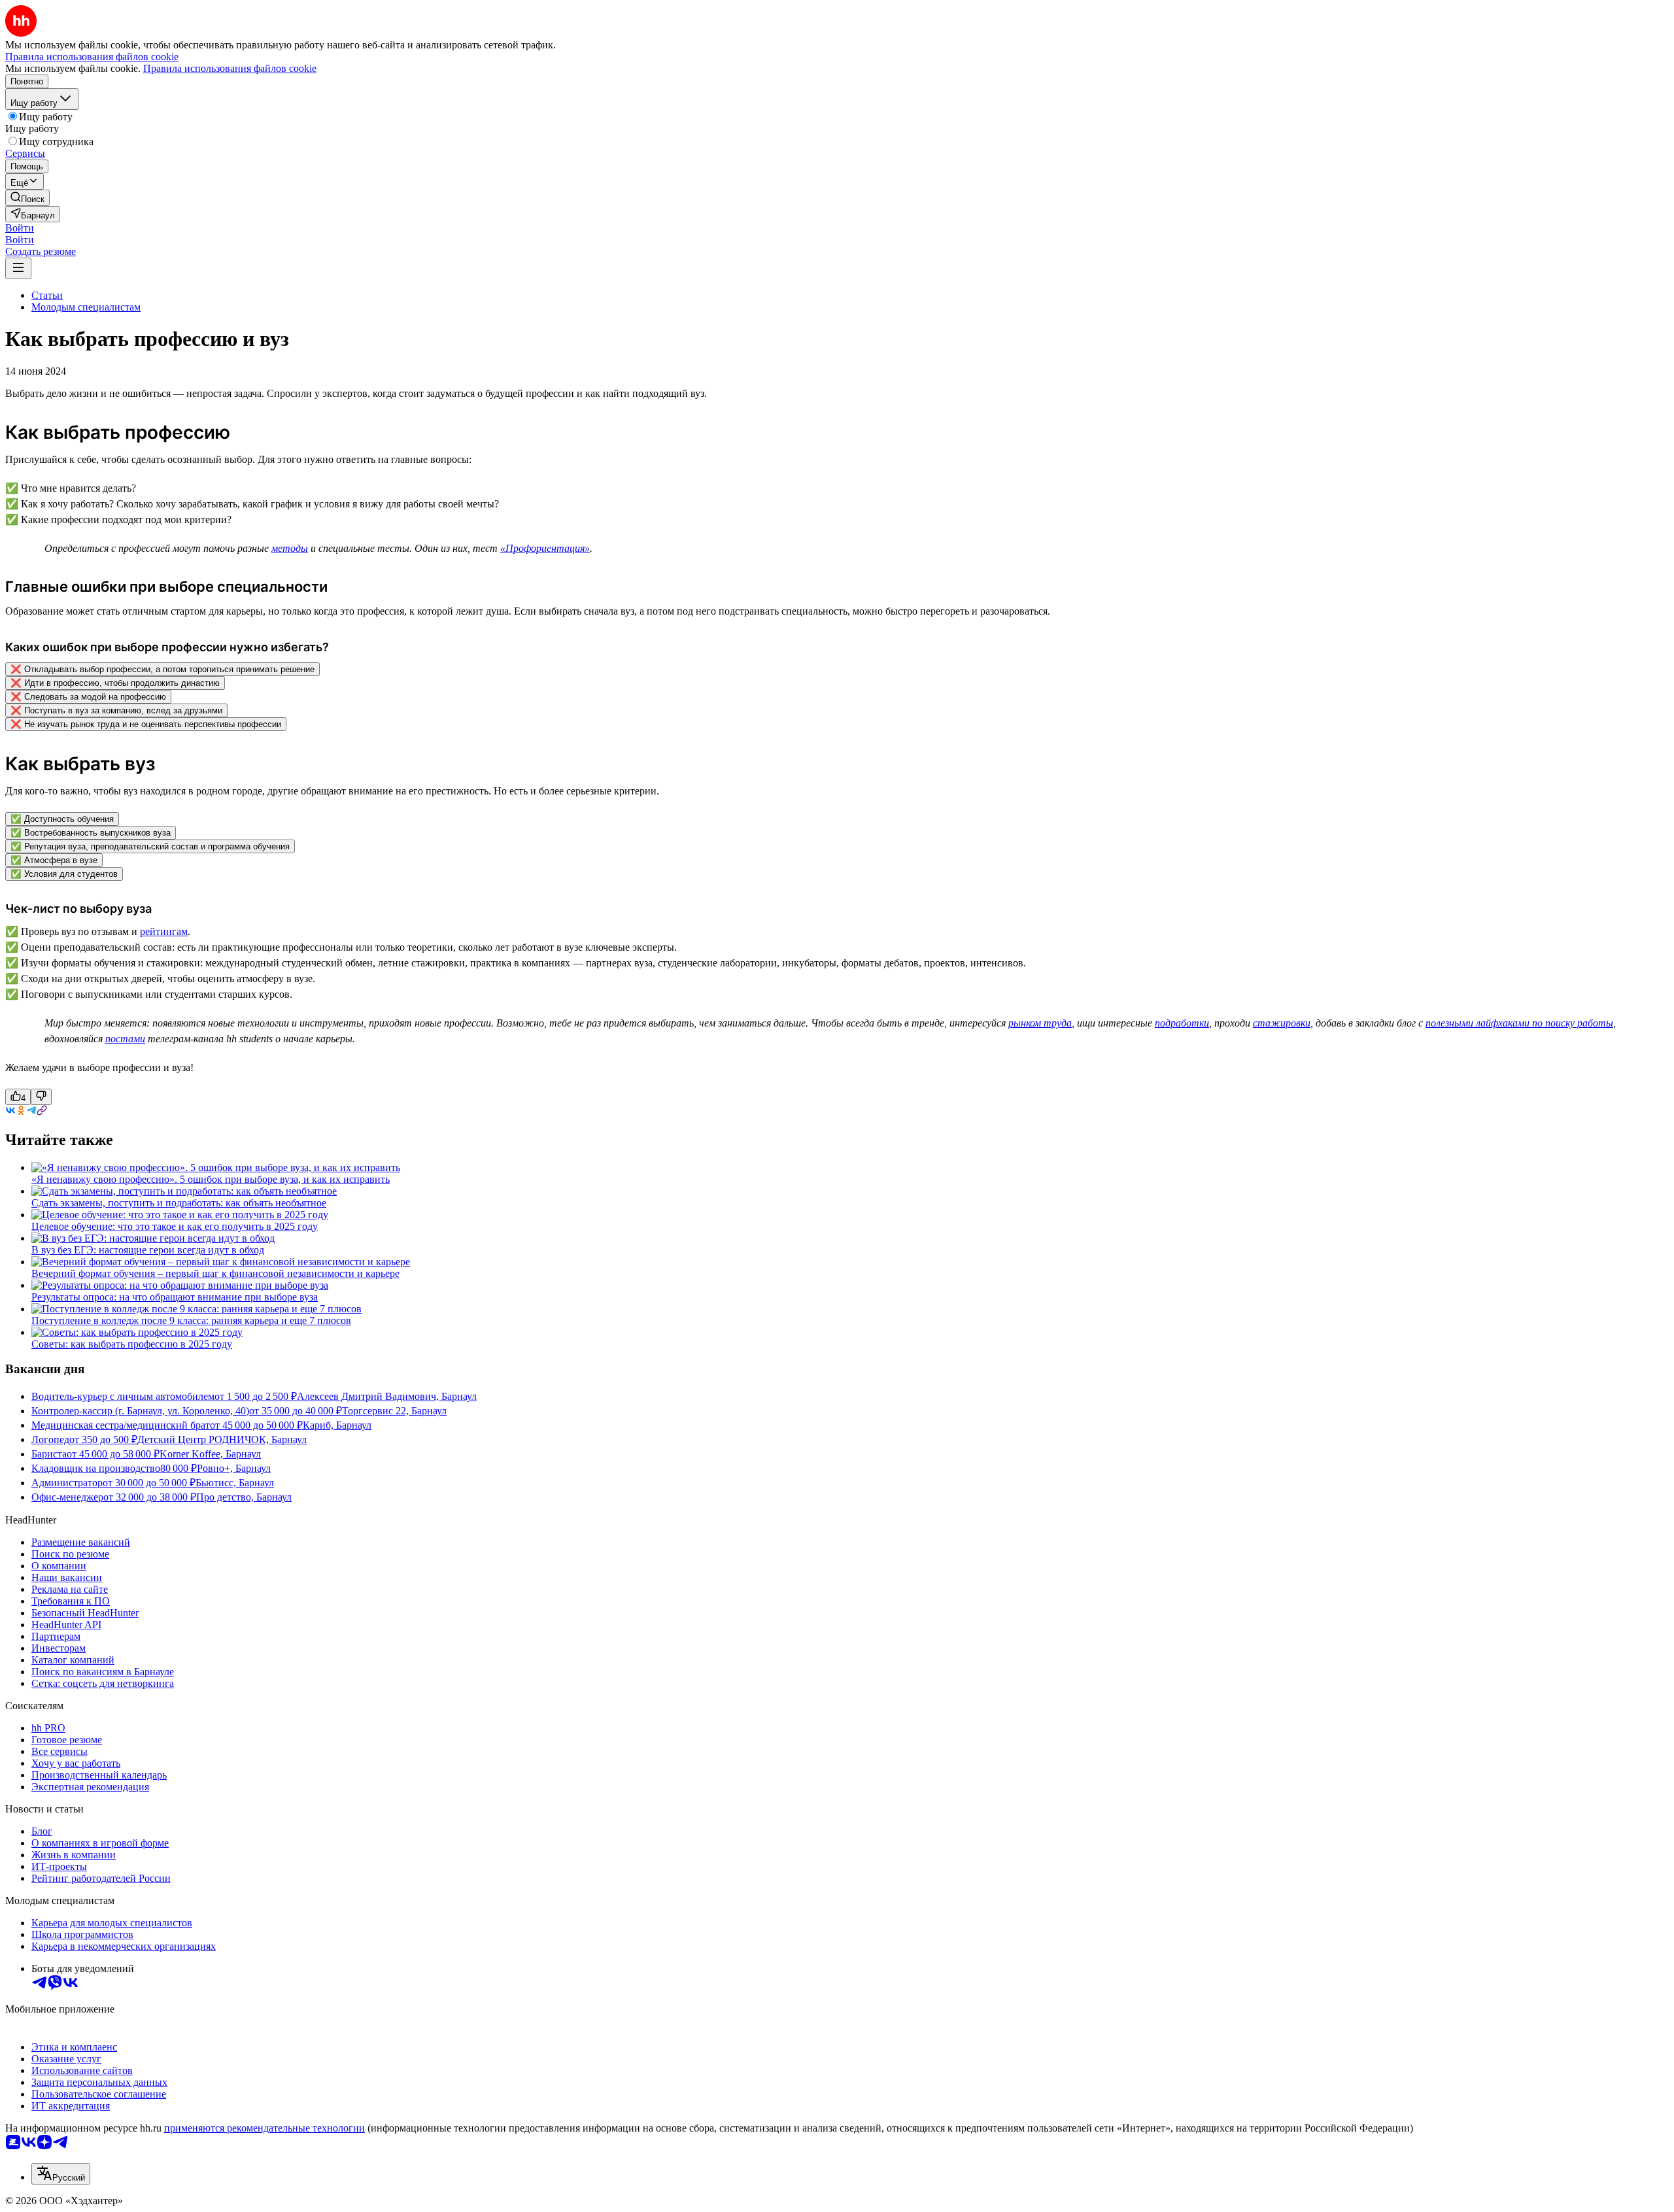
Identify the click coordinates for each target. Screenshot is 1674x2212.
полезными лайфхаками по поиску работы (1519, 1023)
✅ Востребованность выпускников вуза (91, 833)
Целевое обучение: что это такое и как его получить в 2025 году (175, 1226)
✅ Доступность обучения (62, 819)
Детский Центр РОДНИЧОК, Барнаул (222, 1439)
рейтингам (164, 931)
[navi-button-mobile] (18, 268)
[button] (20, 228)
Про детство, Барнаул (244, 1497)
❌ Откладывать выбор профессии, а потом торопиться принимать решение (162, 669)
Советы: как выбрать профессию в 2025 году (132, 1344)
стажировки (1282, 1023)
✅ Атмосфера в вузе (54, 860)
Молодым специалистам (86, 307)
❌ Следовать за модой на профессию (88, 697)
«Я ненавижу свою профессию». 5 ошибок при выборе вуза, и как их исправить (211, 1179)
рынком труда (1040, 1023)
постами (125, 1039)
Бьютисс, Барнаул (235, 1483)
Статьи (47, 295)
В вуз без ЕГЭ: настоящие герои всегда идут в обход (148, 1250)
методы (290, 548)
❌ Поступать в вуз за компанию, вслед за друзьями (116, 710)
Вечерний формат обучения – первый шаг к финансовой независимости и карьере (215, 1273)
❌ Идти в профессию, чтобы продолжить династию (115, 683)
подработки (1182, 1023)
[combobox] (61, 2174)
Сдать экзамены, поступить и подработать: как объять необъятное (179, 1203)
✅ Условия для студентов (64, 874)
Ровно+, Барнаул (234, 1468)
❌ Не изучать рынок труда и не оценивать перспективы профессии (146, 724)
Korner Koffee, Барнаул (210, 1454)
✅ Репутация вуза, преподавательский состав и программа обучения (150, 846)
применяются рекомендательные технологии (265, 2128)
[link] (27, 198)
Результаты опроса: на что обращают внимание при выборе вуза (175, 1297)
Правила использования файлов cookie (230, 68)
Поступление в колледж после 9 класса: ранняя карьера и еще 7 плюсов (191, 1320)
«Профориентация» (545, 548)
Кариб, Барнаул (337, 1425)
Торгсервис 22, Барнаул (394, 1411)
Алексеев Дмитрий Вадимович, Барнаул (387, 1396)
